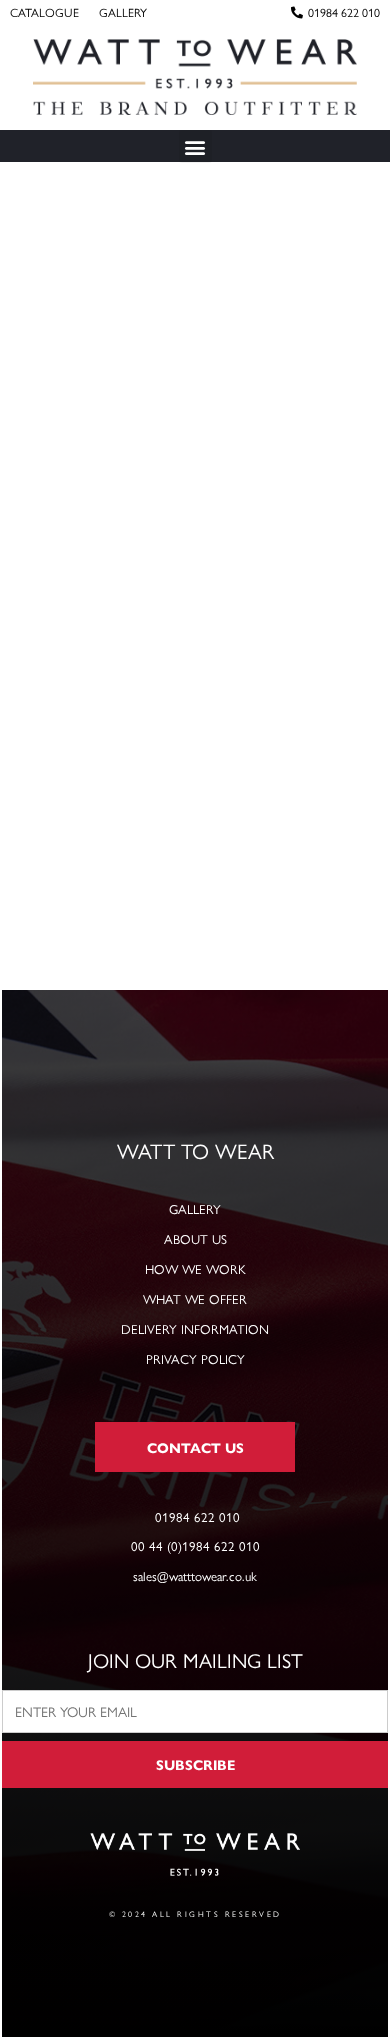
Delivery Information (195, 1328)
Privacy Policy (195, 1358)
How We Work (195, 1268)
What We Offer (195, 1298)
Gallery (123, 12)
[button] (195, 146)
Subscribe (195, 1764)
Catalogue (44, 12)
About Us (195, 1238)
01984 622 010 (344, 12)
